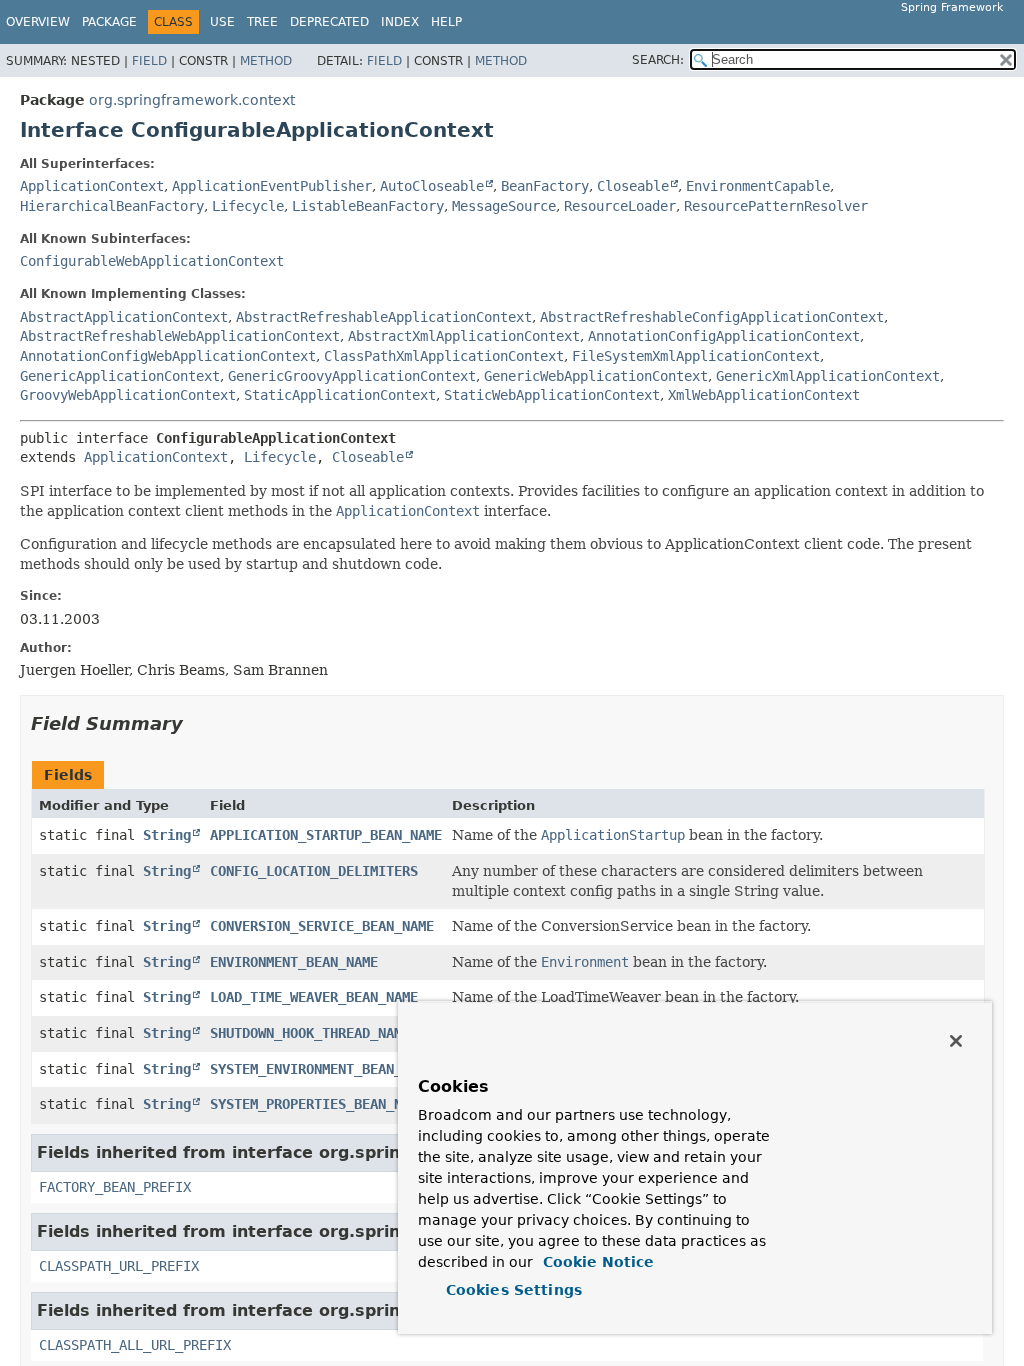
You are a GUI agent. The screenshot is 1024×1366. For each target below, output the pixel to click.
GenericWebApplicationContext (596, 376)
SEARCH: (658, 60)
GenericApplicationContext (120, 376)
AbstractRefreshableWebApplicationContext (180, 336)
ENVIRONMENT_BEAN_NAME (294, 962)
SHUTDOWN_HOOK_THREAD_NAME (310, 1033)
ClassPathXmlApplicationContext (444, 356)
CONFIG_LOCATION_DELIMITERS (314, 871)
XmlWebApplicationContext (764, 395)
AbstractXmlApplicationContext (464, 336)
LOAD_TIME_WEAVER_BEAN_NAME (314, 997)
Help (446, 22)
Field (149, 61)
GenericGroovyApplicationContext (352, 376)
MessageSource (504, 206)
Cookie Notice (596, 1262)
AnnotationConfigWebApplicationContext (168, 356)
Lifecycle (248, 206)
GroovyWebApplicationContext (128, 395)
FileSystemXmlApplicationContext (696, 356)
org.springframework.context (192, 100)
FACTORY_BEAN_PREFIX (115, 1187)
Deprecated (329, 22)
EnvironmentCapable (758, 186)
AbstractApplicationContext (124, 317)
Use (222, 22)
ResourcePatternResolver (776, 206)
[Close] (956, 1041)
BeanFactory (545, 186)
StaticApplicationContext (340, 395)
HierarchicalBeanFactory (112, 206)
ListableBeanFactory (368, 206)
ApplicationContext (92, 186)
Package (109, 22)
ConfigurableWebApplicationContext (152, 261)
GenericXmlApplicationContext (828, 376)
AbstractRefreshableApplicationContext (384, 317)
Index (400, 22)
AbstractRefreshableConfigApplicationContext (712, 317)
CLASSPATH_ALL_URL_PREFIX (135, 1345)
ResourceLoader (620, 206)
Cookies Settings (514, 1290)
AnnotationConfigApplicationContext (724, 336)
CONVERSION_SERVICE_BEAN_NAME (322, 926)
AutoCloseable (432, 186)
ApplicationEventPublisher (272, 186)
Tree (262, 22)
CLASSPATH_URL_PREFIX (119, 1266)
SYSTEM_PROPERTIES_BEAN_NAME (318, 1104)
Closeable (633, 186)
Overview (38, 22)
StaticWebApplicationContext (552, 395)
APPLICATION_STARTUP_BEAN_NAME (326, 835)
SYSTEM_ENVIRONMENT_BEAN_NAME (322, 1069)
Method (266, 61)
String (167, 835)
